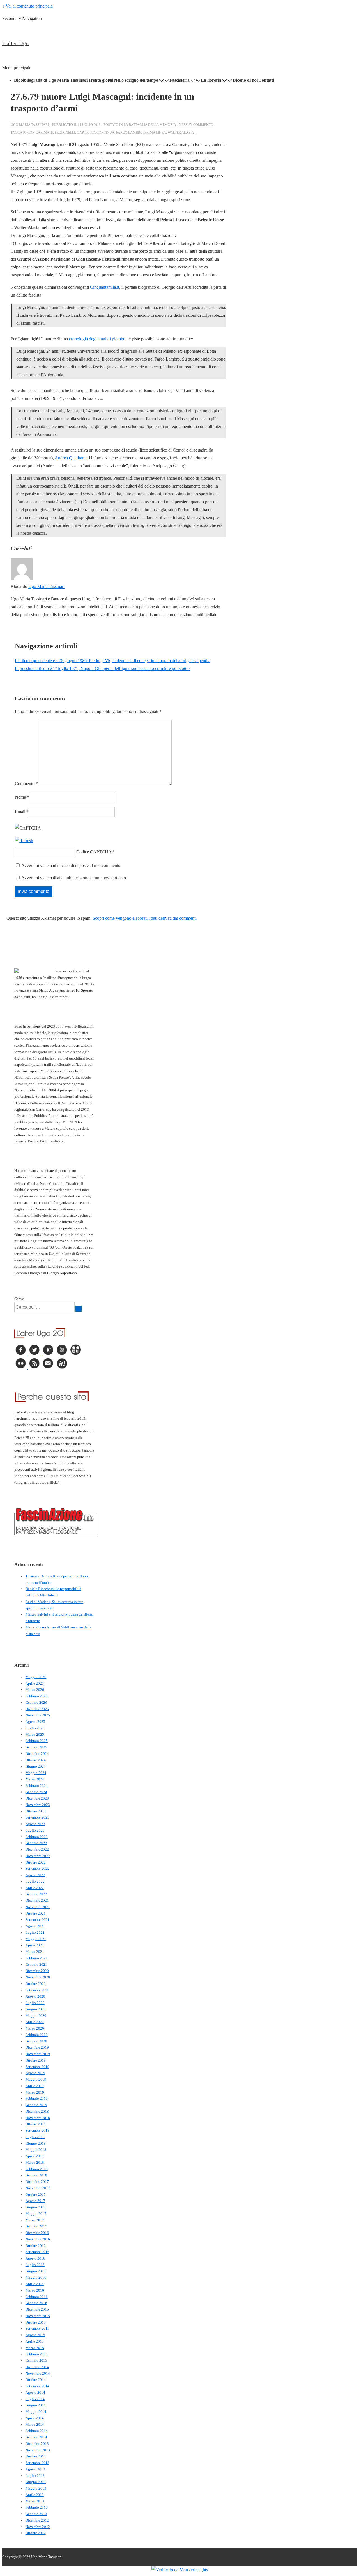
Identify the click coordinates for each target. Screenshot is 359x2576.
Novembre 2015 (38, 2316)
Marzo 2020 (35, 2028)
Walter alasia (181, 133)
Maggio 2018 (36, 2150)
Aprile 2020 (35, 2022)
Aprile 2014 (35, 2418)
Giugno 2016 (36, 2271)
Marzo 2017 (35, 2220)
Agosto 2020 (35, 1996)
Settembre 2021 (37, 1920)
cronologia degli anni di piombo (97, 339)
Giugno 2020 (36, 2009)
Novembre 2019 (38, 2054)
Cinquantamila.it (105, 287)
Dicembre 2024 (37, 1754)
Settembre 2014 (37, 2386)
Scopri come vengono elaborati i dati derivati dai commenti (145, 918)
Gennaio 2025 (36, 1747)
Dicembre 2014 (37, 2367)
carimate (44, 133)
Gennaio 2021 (36, 1965)
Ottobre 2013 (36, 2456)
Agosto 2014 (35, 2392)
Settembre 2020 (37, 1990)
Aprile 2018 (35, 2156)
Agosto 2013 (35, 2469)
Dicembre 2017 (37, 2182)
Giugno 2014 (36, 2405)
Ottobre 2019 (36, 2060)
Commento (26, 784)
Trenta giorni (101, 80)
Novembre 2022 (38, 1856)
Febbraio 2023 (37, 1837)
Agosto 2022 (35, 1875)
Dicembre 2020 (37, 1971)
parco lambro (129, 133)
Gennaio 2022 (36, 1894)
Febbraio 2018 (37, 2169)
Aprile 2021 (35, 1945)
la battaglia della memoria (150, 125)
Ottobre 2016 (36, 2246)
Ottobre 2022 (36, 1862)
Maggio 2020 (36, 2016)
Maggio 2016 (36, 2277)
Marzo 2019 (35, 2092)
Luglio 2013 (35, 2476)
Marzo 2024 (35, 1779)
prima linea (155, 133)
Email (20, 812)
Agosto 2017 (35, 2201)
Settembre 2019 (37, 2067)
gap (80, 133)
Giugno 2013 (36, 2482)
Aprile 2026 (35, 1683)
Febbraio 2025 (37, 1741)
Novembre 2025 (38, 1715)
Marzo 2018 (35, 2162)
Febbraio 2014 (37, 2431)
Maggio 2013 (36, 2488)
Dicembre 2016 (37, 2233)
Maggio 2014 (36, 2412)
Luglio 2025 (35, 1728)
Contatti (266, 80)
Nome (20, 797)
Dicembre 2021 (37, 1900)
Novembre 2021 (38, 1907)
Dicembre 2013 (37, 2444)
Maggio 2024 (36, 1773)
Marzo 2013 (35, 2501)
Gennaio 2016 (36, 2303)
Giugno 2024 (36, 1766)
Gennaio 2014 (36, 2437)
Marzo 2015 (35, 2348)
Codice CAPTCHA (94, 852)
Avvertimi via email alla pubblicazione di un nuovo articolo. (74, 878)
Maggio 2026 (36, 1677)
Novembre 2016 (38, 2239)
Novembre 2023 (38, 1805)
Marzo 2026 (35, 1690)
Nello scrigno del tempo (136, 80)
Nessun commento (196, 125)
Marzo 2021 (35, 1952)
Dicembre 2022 (37, 1849)
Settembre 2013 (37, 2463)
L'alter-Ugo (15, 43)
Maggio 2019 (36, 2079)
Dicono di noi (245, 80)
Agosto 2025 (35, 1722)
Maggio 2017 (36, 2214)
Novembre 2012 (38, 2527)
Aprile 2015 (35, 2341)
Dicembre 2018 (37, 2111)
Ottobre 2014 (36, 2380)
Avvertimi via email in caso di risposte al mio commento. (71, 865)
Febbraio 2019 (37, 2098)
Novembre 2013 (38, 2450)
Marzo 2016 (35, 2290)
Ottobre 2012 (36, 2533)
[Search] (79, 1309)
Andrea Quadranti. (71, 458)
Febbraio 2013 (37, 2507)
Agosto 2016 (35, 2258)
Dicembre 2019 (37, 2047)
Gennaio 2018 (36, 2175)
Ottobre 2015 (36, 2322)
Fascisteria (179, 80)
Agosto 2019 (35, 2073)
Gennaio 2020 (36, 2041)
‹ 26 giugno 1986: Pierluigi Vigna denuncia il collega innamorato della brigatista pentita (113, 661)
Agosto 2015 (35, 2335)
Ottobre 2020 (36, 1984)
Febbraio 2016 (37, 2297)
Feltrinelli (65, 133)
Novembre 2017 (38, 2188)
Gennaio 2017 (36, 2226)
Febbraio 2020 (37, 2035)
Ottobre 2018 (36, 2124)
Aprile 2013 (35, 2495)
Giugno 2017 (36, 2207)
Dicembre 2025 (37, 1709)
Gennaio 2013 (36, 2514)
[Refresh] (24, 841)
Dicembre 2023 (37, 1798)
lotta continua (100, 133)
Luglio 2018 (35, 2137)
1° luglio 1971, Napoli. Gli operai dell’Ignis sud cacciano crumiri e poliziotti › (102, 669)
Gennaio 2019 (36, 2105)
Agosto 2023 (35, 1824)
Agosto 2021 (35, 1926)
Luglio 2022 (35, 1881)
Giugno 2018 (36, 2143)
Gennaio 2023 (36, 1843)
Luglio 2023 (35, 1830)
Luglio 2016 (35, 2265)
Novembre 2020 (38, 1977)
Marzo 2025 (35, 1735)
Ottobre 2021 (36, 1913)
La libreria (211, 80)
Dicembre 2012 (37, 2520)
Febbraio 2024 (37, 1786)
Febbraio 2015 (37, 2354)
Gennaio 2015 (36, 2360)
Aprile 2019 (35, 2086)
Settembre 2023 (37, 1817)
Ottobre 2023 (36, 1811)
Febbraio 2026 (37, 1696)
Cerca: (19, 1299)
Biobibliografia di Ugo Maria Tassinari (51, 80)
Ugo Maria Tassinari (46, 587)
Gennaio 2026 (36, 1702)
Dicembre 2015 (37, 2309)
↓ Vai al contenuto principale (27, 6)
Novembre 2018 (38, 2118)
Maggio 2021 (36, 1939)
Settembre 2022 (37, 1868)
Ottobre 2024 (36, 1760)
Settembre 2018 (37, 2130)
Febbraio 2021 (37, 1958)
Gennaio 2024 (36, 1792)
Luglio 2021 (35, 1932)
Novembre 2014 (38, 2373)
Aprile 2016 (35, 2284)
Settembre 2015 (37, 2328)
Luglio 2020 (35, 2003)
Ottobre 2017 (36, 2195)
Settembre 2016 (37, 2252)
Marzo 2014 (35, 2424)
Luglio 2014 (35, 2399)
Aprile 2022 (35, 1888)
